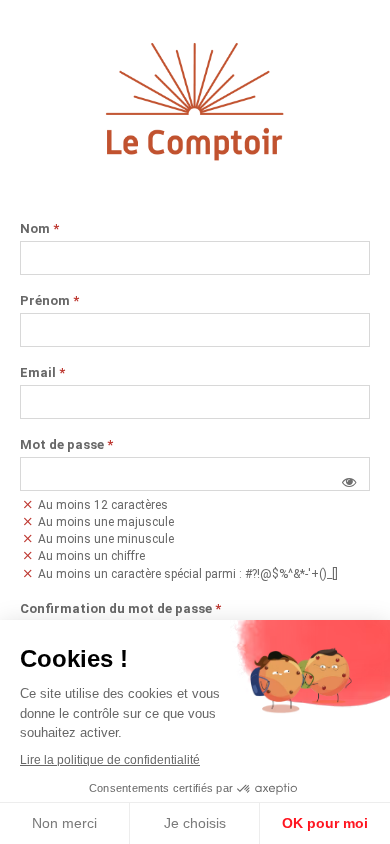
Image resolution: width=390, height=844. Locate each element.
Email (42, 373)
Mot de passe (66, 445)
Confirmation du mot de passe (120, 609)
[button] (349, 482)
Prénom (49, 301)
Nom (39, 229)
